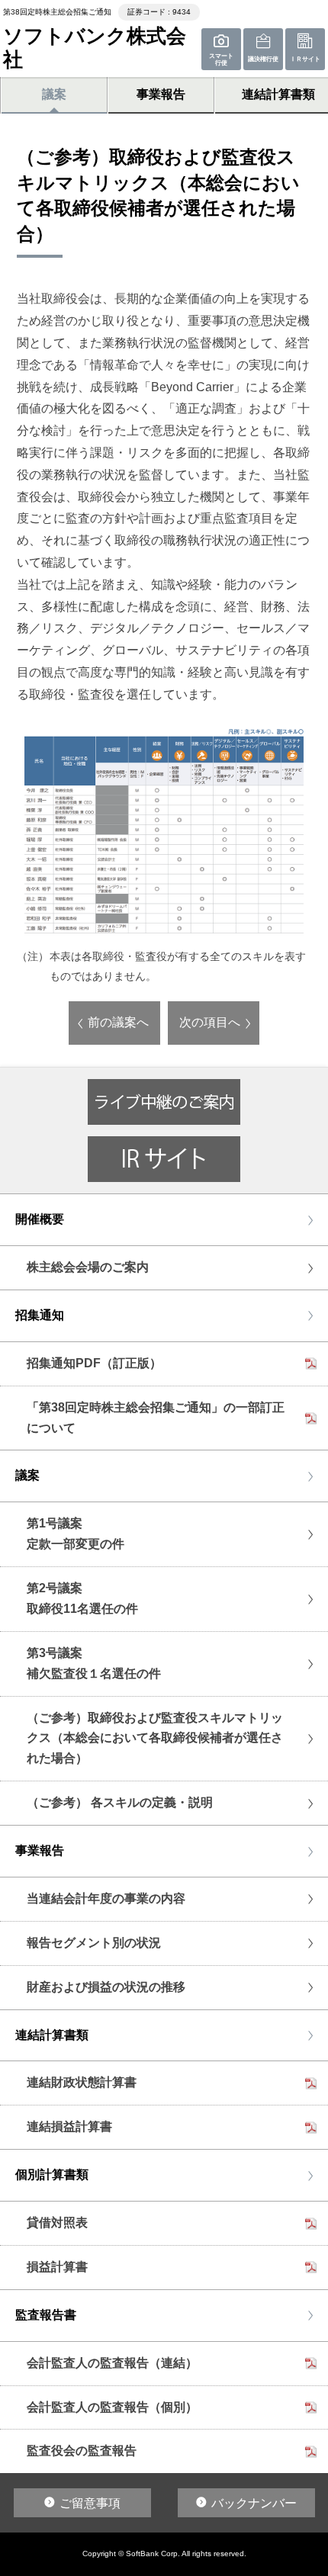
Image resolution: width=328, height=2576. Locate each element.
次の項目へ (210, 1022)
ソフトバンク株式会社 (95, 48)
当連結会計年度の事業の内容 (106, 1898)
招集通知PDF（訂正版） (94, 1363)
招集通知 (40, 1315)
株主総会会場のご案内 (88, 1267)
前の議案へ (118, 1022)
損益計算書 (57, 2267)
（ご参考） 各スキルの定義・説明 (120, 1802)
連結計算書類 (52, 2035)
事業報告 (161, 94)
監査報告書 (46, 2315)
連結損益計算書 (69, 2126)
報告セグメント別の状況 (94, 1943)
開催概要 (40, 1219)
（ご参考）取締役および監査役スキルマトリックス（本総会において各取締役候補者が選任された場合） (155, 1738)
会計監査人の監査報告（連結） (112, 2363)
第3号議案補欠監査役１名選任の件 (94, 1663)
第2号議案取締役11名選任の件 (82, 1598)
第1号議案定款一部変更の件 (76, 1534)
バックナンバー (254, 2503)
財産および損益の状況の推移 (106, 1987)
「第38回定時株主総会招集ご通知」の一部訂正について (156, 1418)
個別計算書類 (52, 2175)
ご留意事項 (90, 2503)
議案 (54, 94)
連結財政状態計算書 (82, 2082)
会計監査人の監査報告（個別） (112, 2407)
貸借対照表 (57, 2223)
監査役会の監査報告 (82, 2451)
